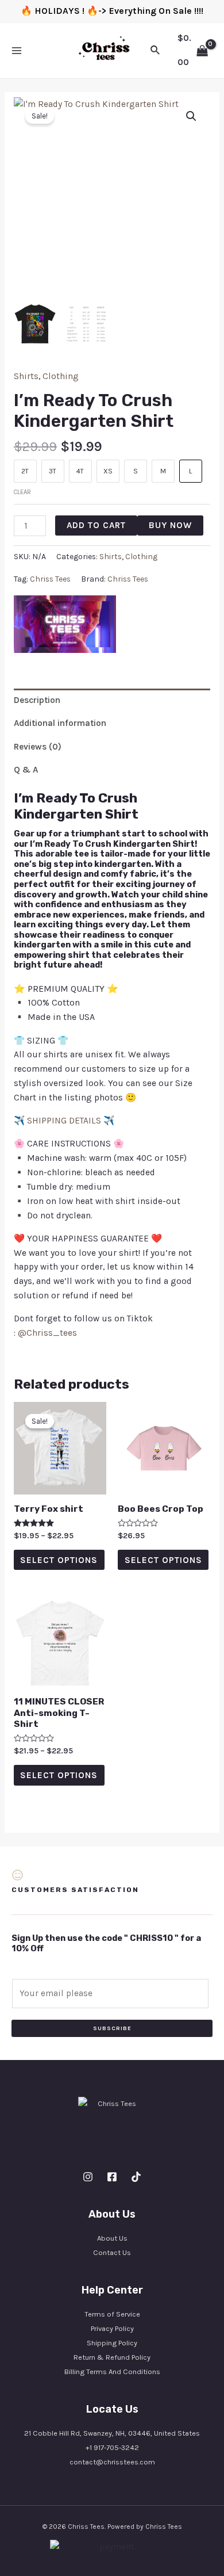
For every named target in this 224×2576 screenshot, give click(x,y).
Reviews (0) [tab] (38, 747)
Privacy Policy (112, 2328)
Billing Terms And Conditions (112, 2371)
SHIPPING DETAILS (64, 1121)
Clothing (61, 376)
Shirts (26, 376)
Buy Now (170, 525)
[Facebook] (112, 2177)
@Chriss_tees (47, 1333)
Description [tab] (37, 700)
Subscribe (112, 2028)
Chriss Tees (50, 579)
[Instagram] (88, 2177)
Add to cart (96, 525)
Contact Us (112, 2252)
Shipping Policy (112, 2343)
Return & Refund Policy (112, 2357)
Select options (59, 1560)
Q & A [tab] (26, 770)
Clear (22, 492)
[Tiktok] (136, 2177)
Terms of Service (112, 2314)
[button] (191, 116)
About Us (112, 2238)
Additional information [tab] (60, 723)
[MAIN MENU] (17, 51)
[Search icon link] (156, 51)
